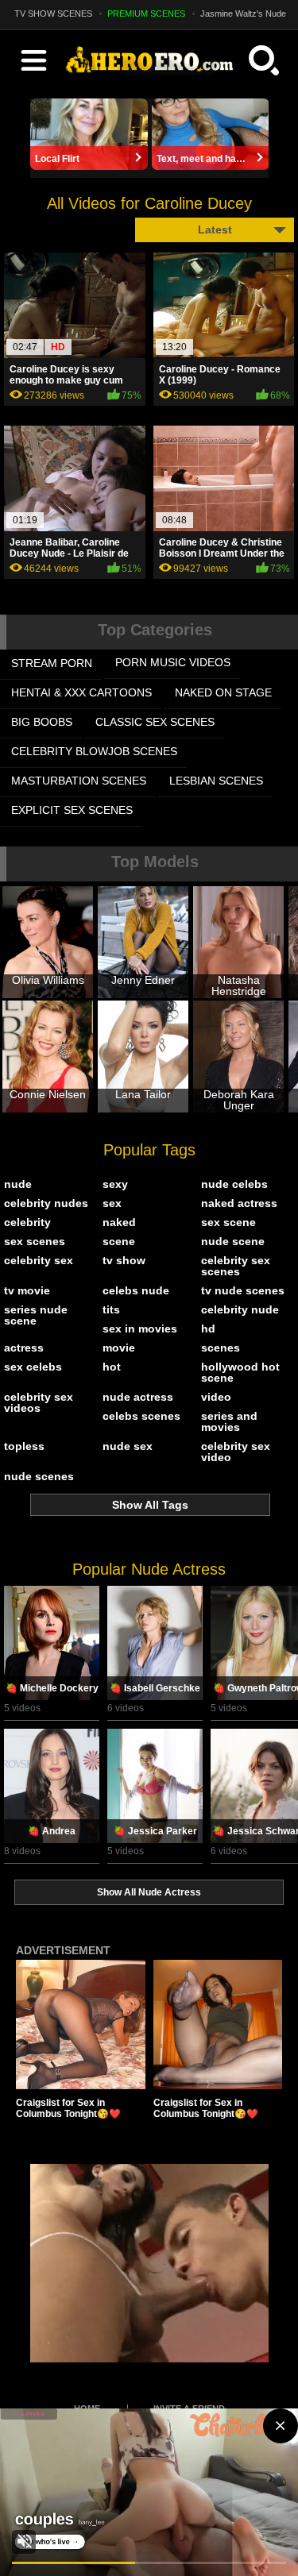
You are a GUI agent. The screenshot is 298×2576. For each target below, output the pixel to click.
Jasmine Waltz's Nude (243, 13)
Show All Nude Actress (149, 1892)
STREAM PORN (52, 663)
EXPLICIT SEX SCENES (72, 810)
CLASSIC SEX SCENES (155, 722)
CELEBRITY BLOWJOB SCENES (94, 751)
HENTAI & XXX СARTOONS (81, 692)
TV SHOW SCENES (53, 13)
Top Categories (155, 630)
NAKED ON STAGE (223, 692)
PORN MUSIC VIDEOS (173, 662)
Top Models (155, 862)
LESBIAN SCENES (216, 781)
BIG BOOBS (42, 722)
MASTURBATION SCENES (79, 781)
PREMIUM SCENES (146, 13)
